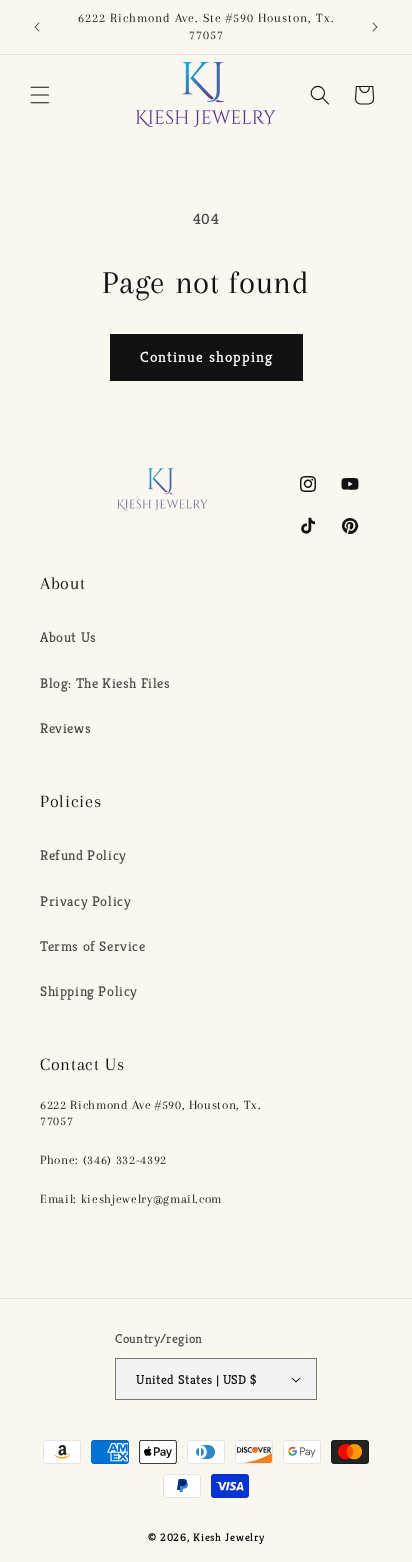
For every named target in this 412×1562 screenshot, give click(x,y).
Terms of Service (93, 946)
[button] (40, 95)
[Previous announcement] (37, 27)
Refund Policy (83, 855)
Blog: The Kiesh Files (105, 683)
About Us (68, 637)
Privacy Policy (85, 901)
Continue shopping (206, 356)
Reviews (65, 728)
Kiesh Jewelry (228, 1537)
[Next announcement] (375, 27)
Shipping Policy (89, 991)
